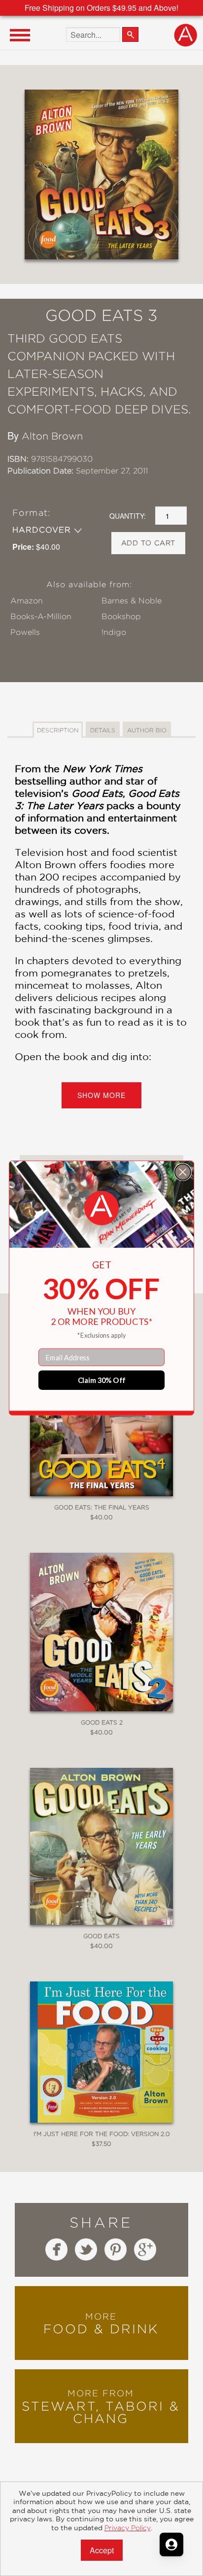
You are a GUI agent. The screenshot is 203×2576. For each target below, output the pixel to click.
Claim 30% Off (102, 1380)
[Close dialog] (183, 1172)
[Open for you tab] (171, 2545)
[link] (101, 1208)
